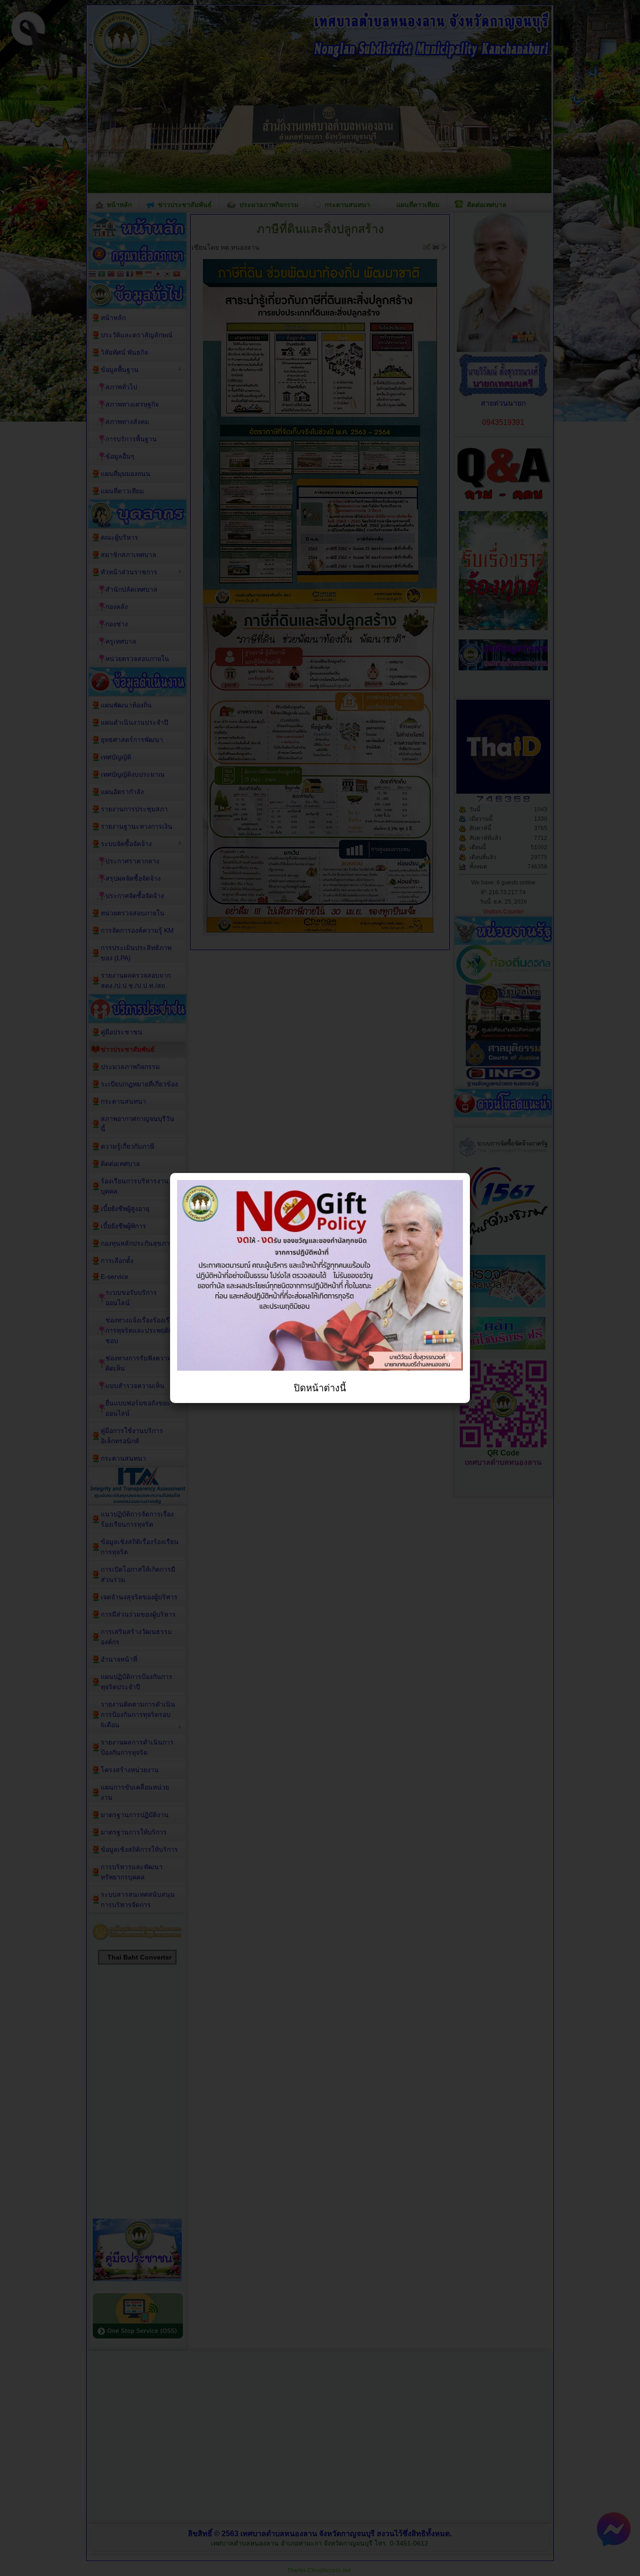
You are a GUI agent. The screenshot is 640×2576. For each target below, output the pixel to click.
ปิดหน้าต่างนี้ (320, 1388)
